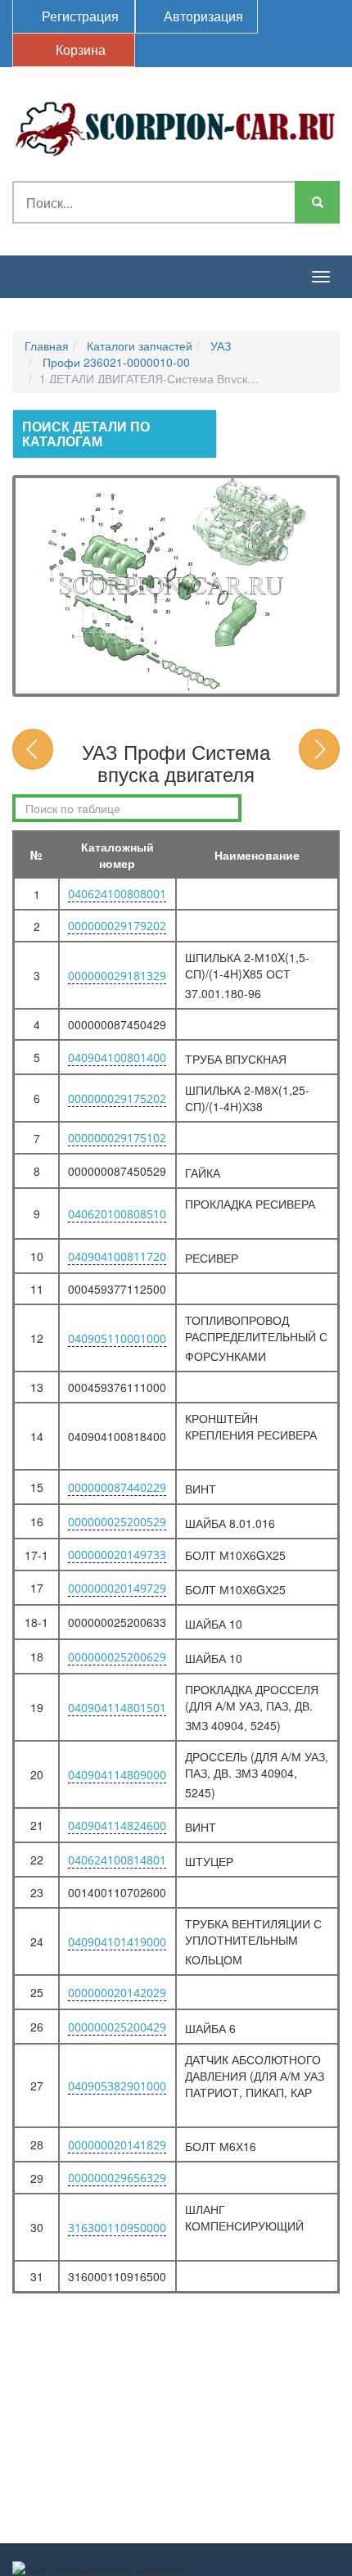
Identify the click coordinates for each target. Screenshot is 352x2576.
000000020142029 (117, 1993)
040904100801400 (117, 1058)
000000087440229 (117, 1487)
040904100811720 (117, 1256)
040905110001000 (117, 1338)
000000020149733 (117, 1555)
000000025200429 (117, 2027)
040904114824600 (117, 1826)
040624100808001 (117, 894)
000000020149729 (117, 1588)
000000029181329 (117, 976)
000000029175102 (117, 1138)
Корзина (79, 50)
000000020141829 (117, 2145)
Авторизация (202, 16)
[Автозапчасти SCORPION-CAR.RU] (176, 126)
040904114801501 (117, 1708)
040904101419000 (117, 1942)
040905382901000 (117, 2086)
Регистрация (79, 16)
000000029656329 (117, 2178)
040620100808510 (117, 1214)
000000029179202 (117, 926)
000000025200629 (117, 1657)
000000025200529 (117, 1522)
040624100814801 (117, 1860)
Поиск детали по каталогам (86, 434)
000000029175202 (117, 1098)
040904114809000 (117, 1775)
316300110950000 (117, 2228)
